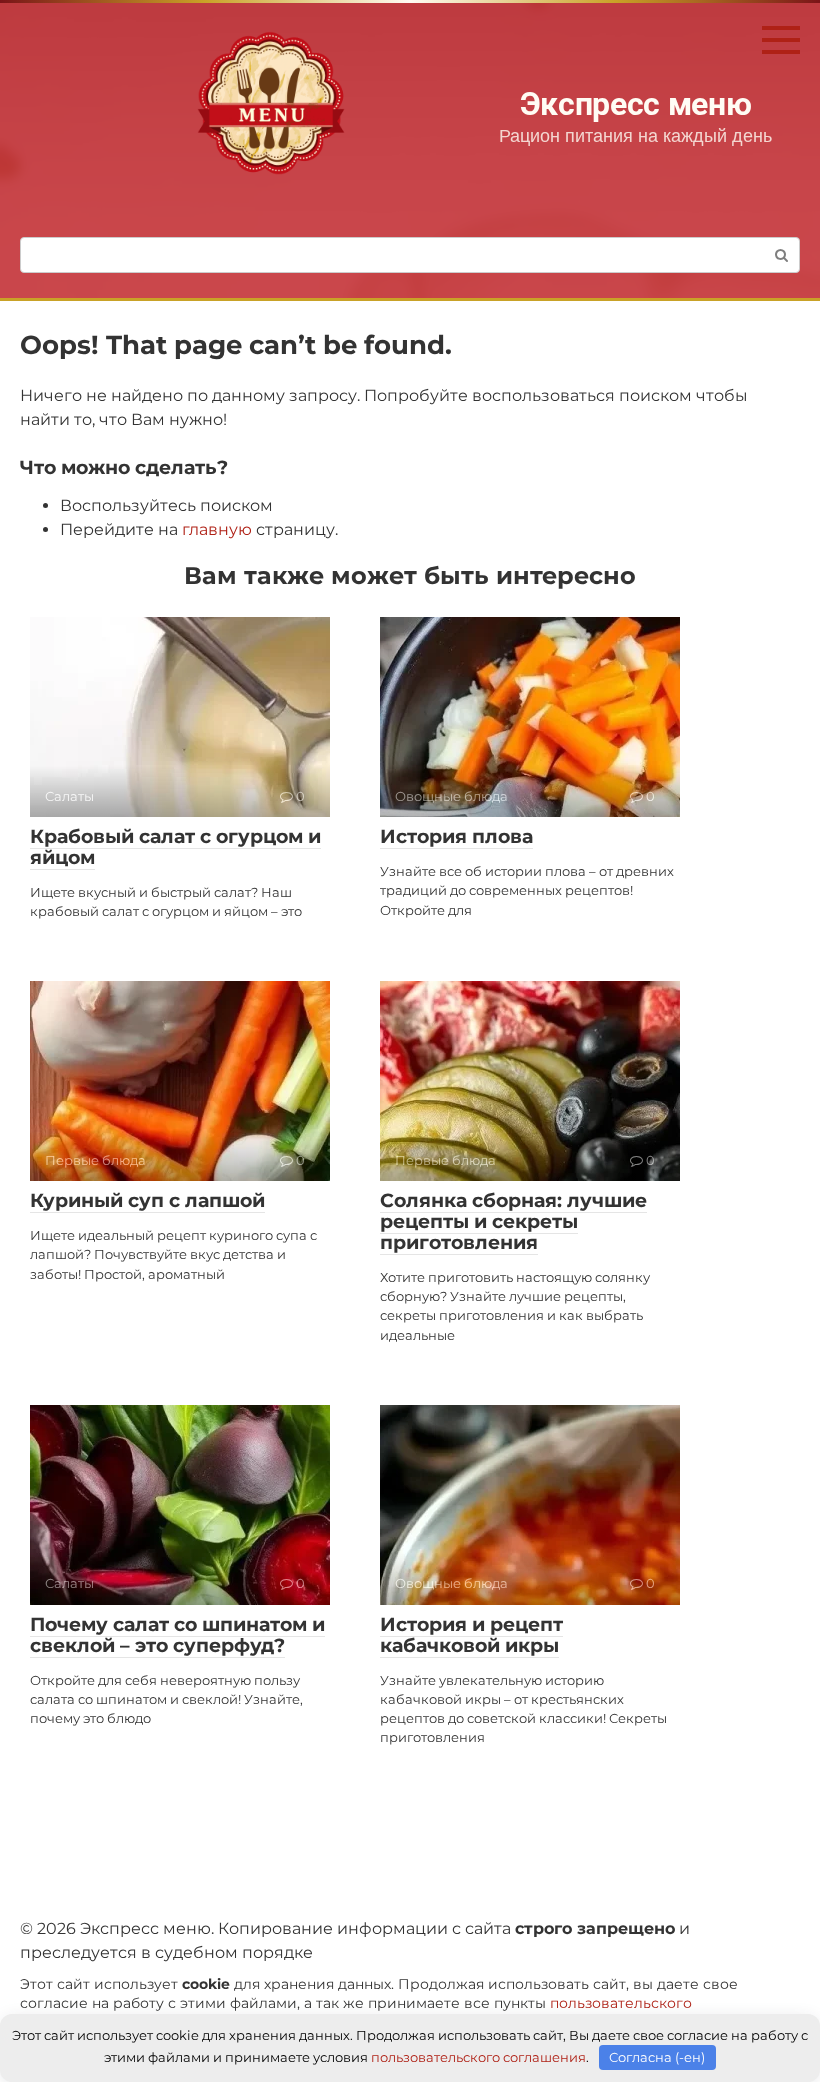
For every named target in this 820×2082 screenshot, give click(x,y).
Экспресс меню (636, 104)
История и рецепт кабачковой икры (471, 1635)
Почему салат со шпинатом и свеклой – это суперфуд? (177, 1635)
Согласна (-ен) (657, 2057)
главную (217, 529)
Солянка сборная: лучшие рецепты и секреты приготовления (513, 1221)
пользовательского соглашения (478, 2057)
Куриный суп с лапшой (147, 1200)
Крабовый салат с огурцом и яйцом (175, 847)
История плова (456, 836)
